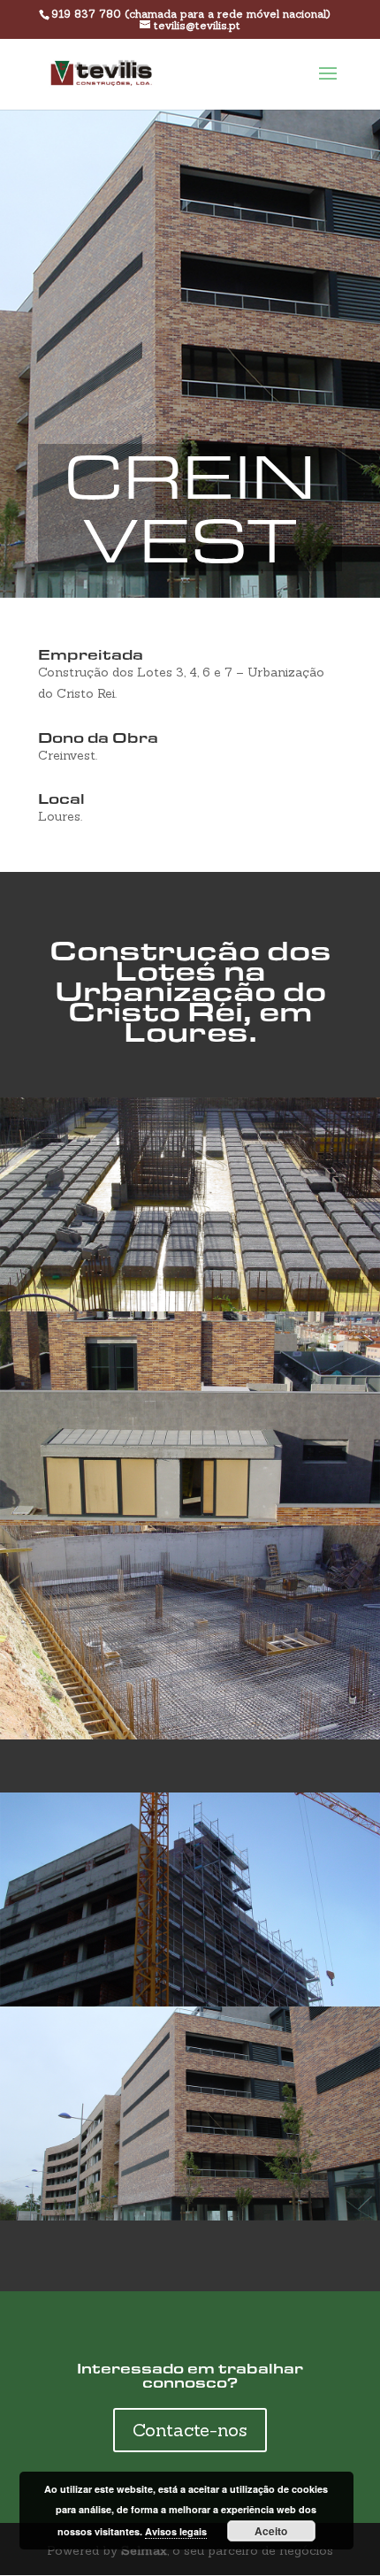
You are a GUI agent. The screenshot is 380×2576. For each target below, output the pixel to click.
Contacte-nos (190, 2430)
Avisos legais (176, 2531)
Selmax (144, 2550)
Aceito (271, 2531)
